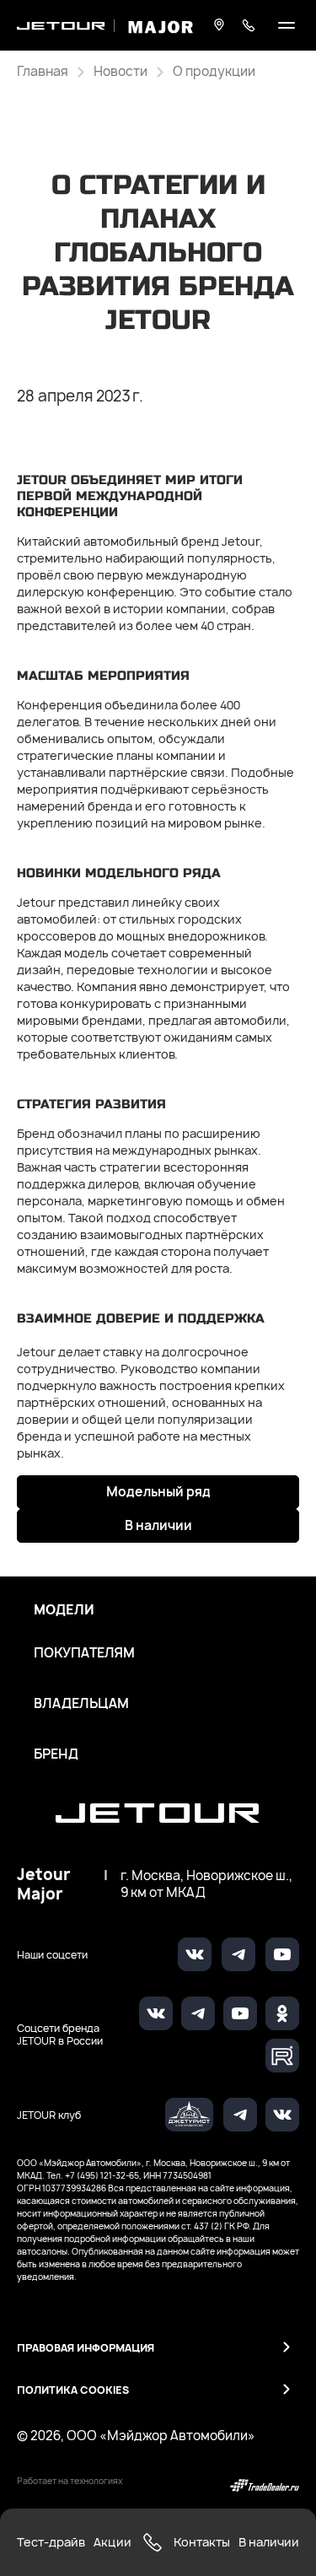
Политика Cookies (73, 2390)
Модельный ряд (158, 1492)
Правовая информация (86, 2348)
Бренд (56, 1754)
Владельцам (81, 1704)
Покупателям (84, 1653)
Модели (64, 1610)
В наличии (158, 1525)
